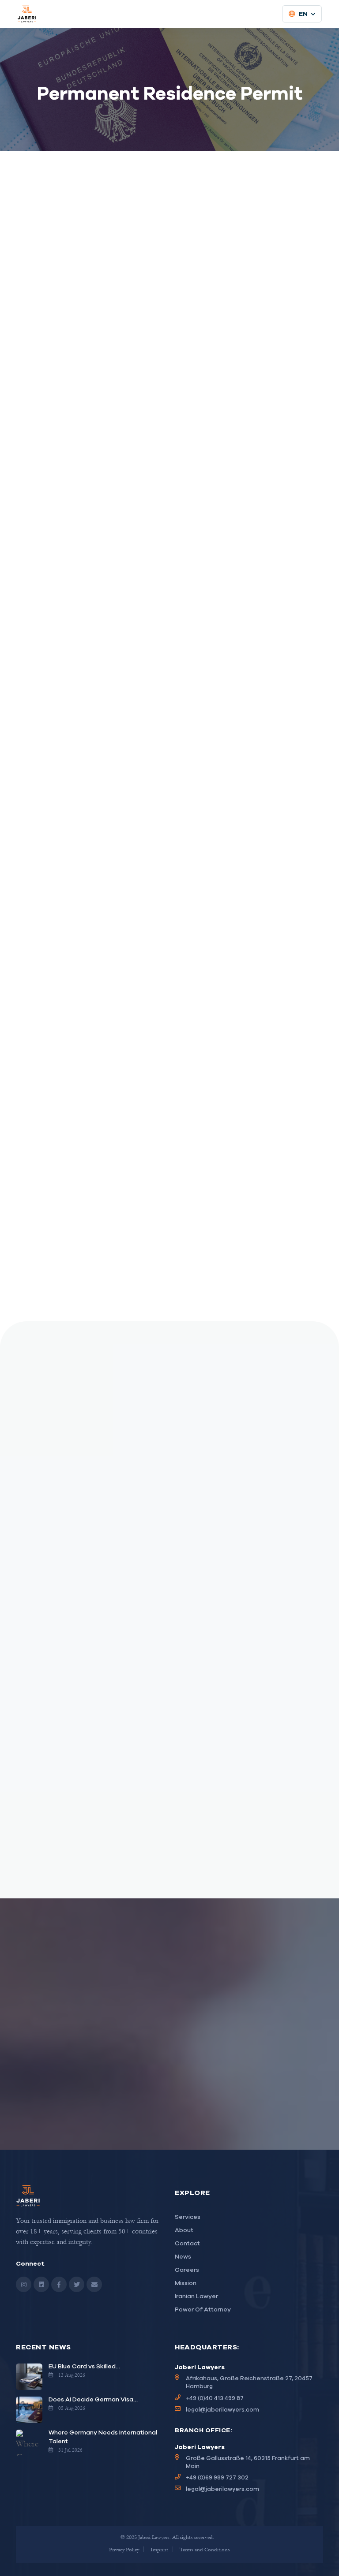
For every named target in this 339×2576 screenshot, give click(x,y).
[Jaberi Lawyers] (27, 14)
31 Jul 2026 (70, 2450)
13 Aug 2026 (72, 2375)
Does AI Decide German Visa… (93, 2399)
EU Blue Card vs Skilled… (84, 2366)
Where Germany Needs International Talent (103, 2437)
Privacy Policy (124, 2549)
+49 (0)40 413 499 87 (215, 2398)
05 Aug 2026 (72, 2408)
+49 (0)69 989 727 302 (217, 2477)
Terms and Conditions (205, 2549)
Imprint (159, 2549)
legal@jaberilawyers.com (222, 2410)
